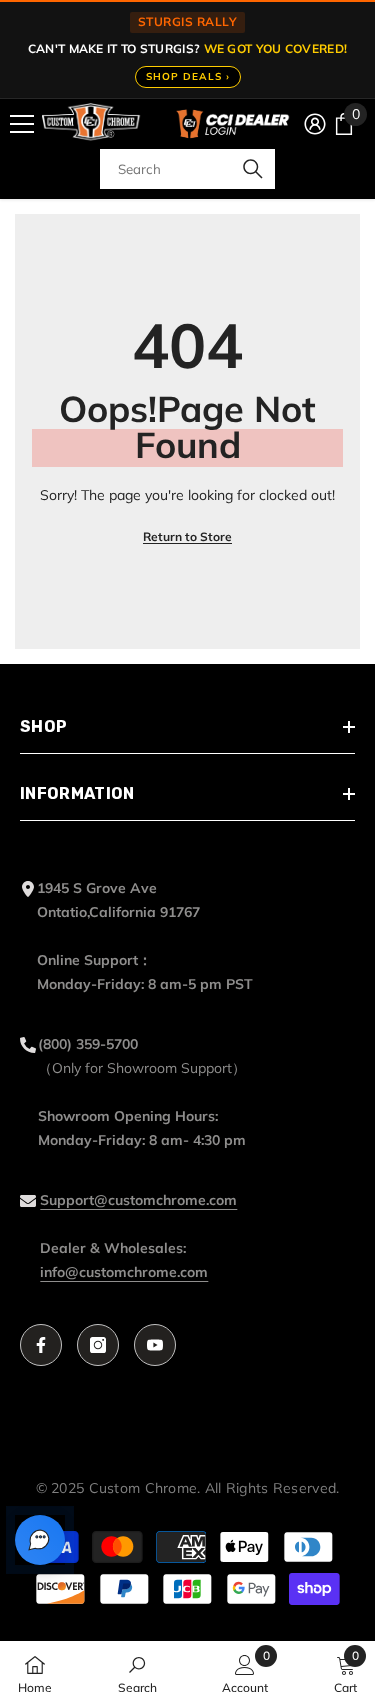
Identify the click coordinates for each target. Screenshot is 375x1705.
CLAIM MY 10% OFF (188, 951)
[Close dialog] (348, 715)
